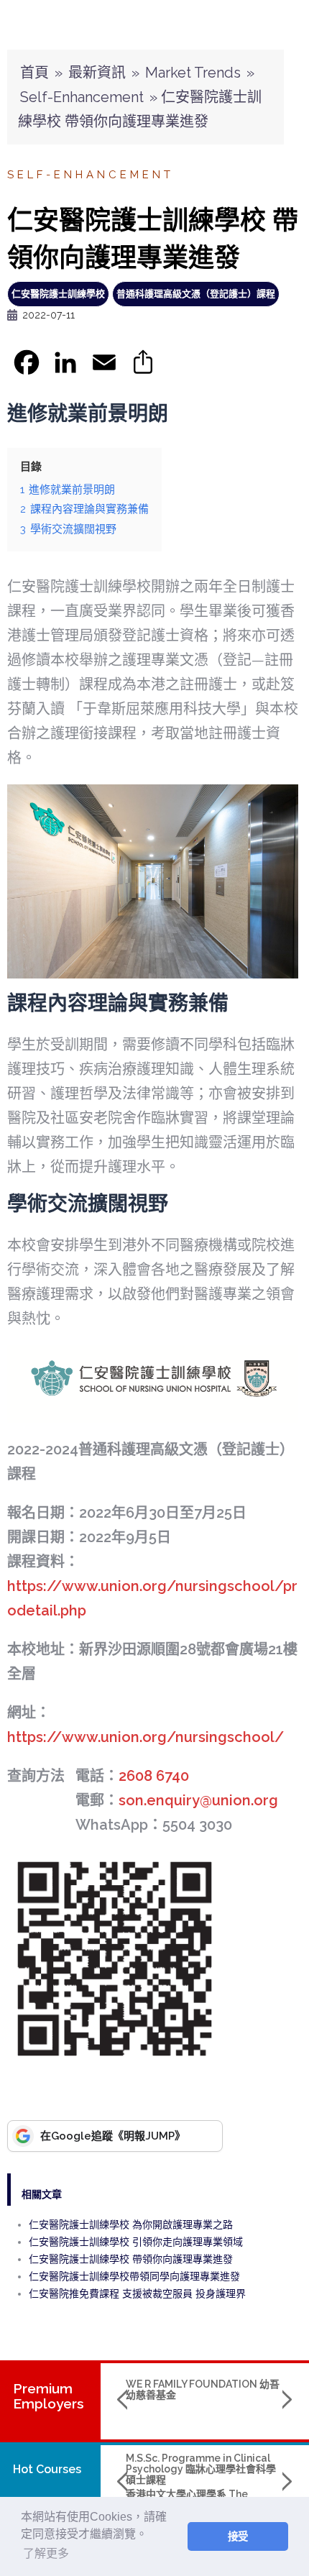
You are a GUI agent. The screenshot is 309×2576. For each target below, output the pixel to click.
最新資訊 (97, 73)
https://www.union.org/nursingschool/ (146, 1737)
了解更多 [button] (46, 2553)
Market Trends (193, 73)
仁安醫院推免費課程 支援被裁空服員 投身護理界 (137, 2293)
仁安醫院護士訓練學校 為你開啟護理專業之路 (131, 2224)
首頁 (34, 73)
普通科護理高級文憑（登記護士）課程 (196, 294)
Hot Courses (47, 2469)
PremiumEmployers (49, 2396)
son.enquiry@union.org (198, 1800)
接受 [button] (238, 2536)
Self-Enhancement (82, 97)
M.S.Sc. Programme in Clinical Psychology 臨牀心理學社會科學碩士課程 (201, 2469)
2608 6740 (154, 1776)
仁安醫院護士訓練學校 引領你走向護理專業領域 (136, 2242)
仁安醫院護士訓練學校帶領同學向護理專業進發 (134, 2276)
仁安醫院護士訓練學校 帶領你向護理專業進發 (131, 2259)
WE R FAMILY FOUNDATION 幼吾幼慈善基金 (203, 2389)
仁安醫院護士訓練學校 (58, 294)
